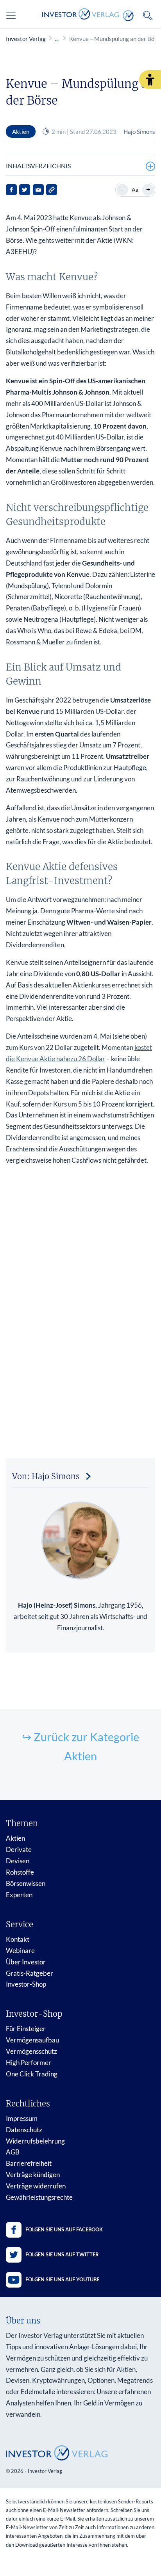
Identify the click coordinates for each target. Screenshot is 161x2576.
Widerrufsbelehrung (35, 2141)
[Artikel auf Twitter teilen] (25, 190)
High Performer (29, 2063)
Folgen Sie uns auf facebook (64, 2229)
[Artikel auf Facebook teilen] (11, 190)
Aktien (15, 1838)
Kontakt (18, 1939)
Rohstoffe (20, 1872)
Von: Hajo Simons (46, 1476)
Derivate (19, 1849)
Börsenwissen (26, 1883)
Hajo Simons (139, 132)
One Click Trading (32, 2074)
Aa (135, 189)
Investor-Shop (26, 1984)
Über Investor (26, 1962)
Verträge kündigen (33, 2175)
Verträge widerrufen (36, 2186)
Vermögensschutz (31, 2051)
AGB (13, 2152)
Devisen (18, 1861)
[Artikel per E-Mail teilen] (38, 190)
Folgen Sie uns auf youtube (62, 2279)
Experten (19, 1895)
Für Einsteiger (26, 2029)
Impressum (22, 2118)
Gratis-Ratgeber (30, 1973)
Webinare (20, 1951)
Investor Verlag (26, 39)
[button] (150, 80)
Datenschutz (24, 2130)
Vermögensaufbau (32, 2040)
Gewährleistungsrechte (39, 2197)
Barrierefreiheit (29, 2163)
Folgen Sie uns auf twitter (62, 2254)
